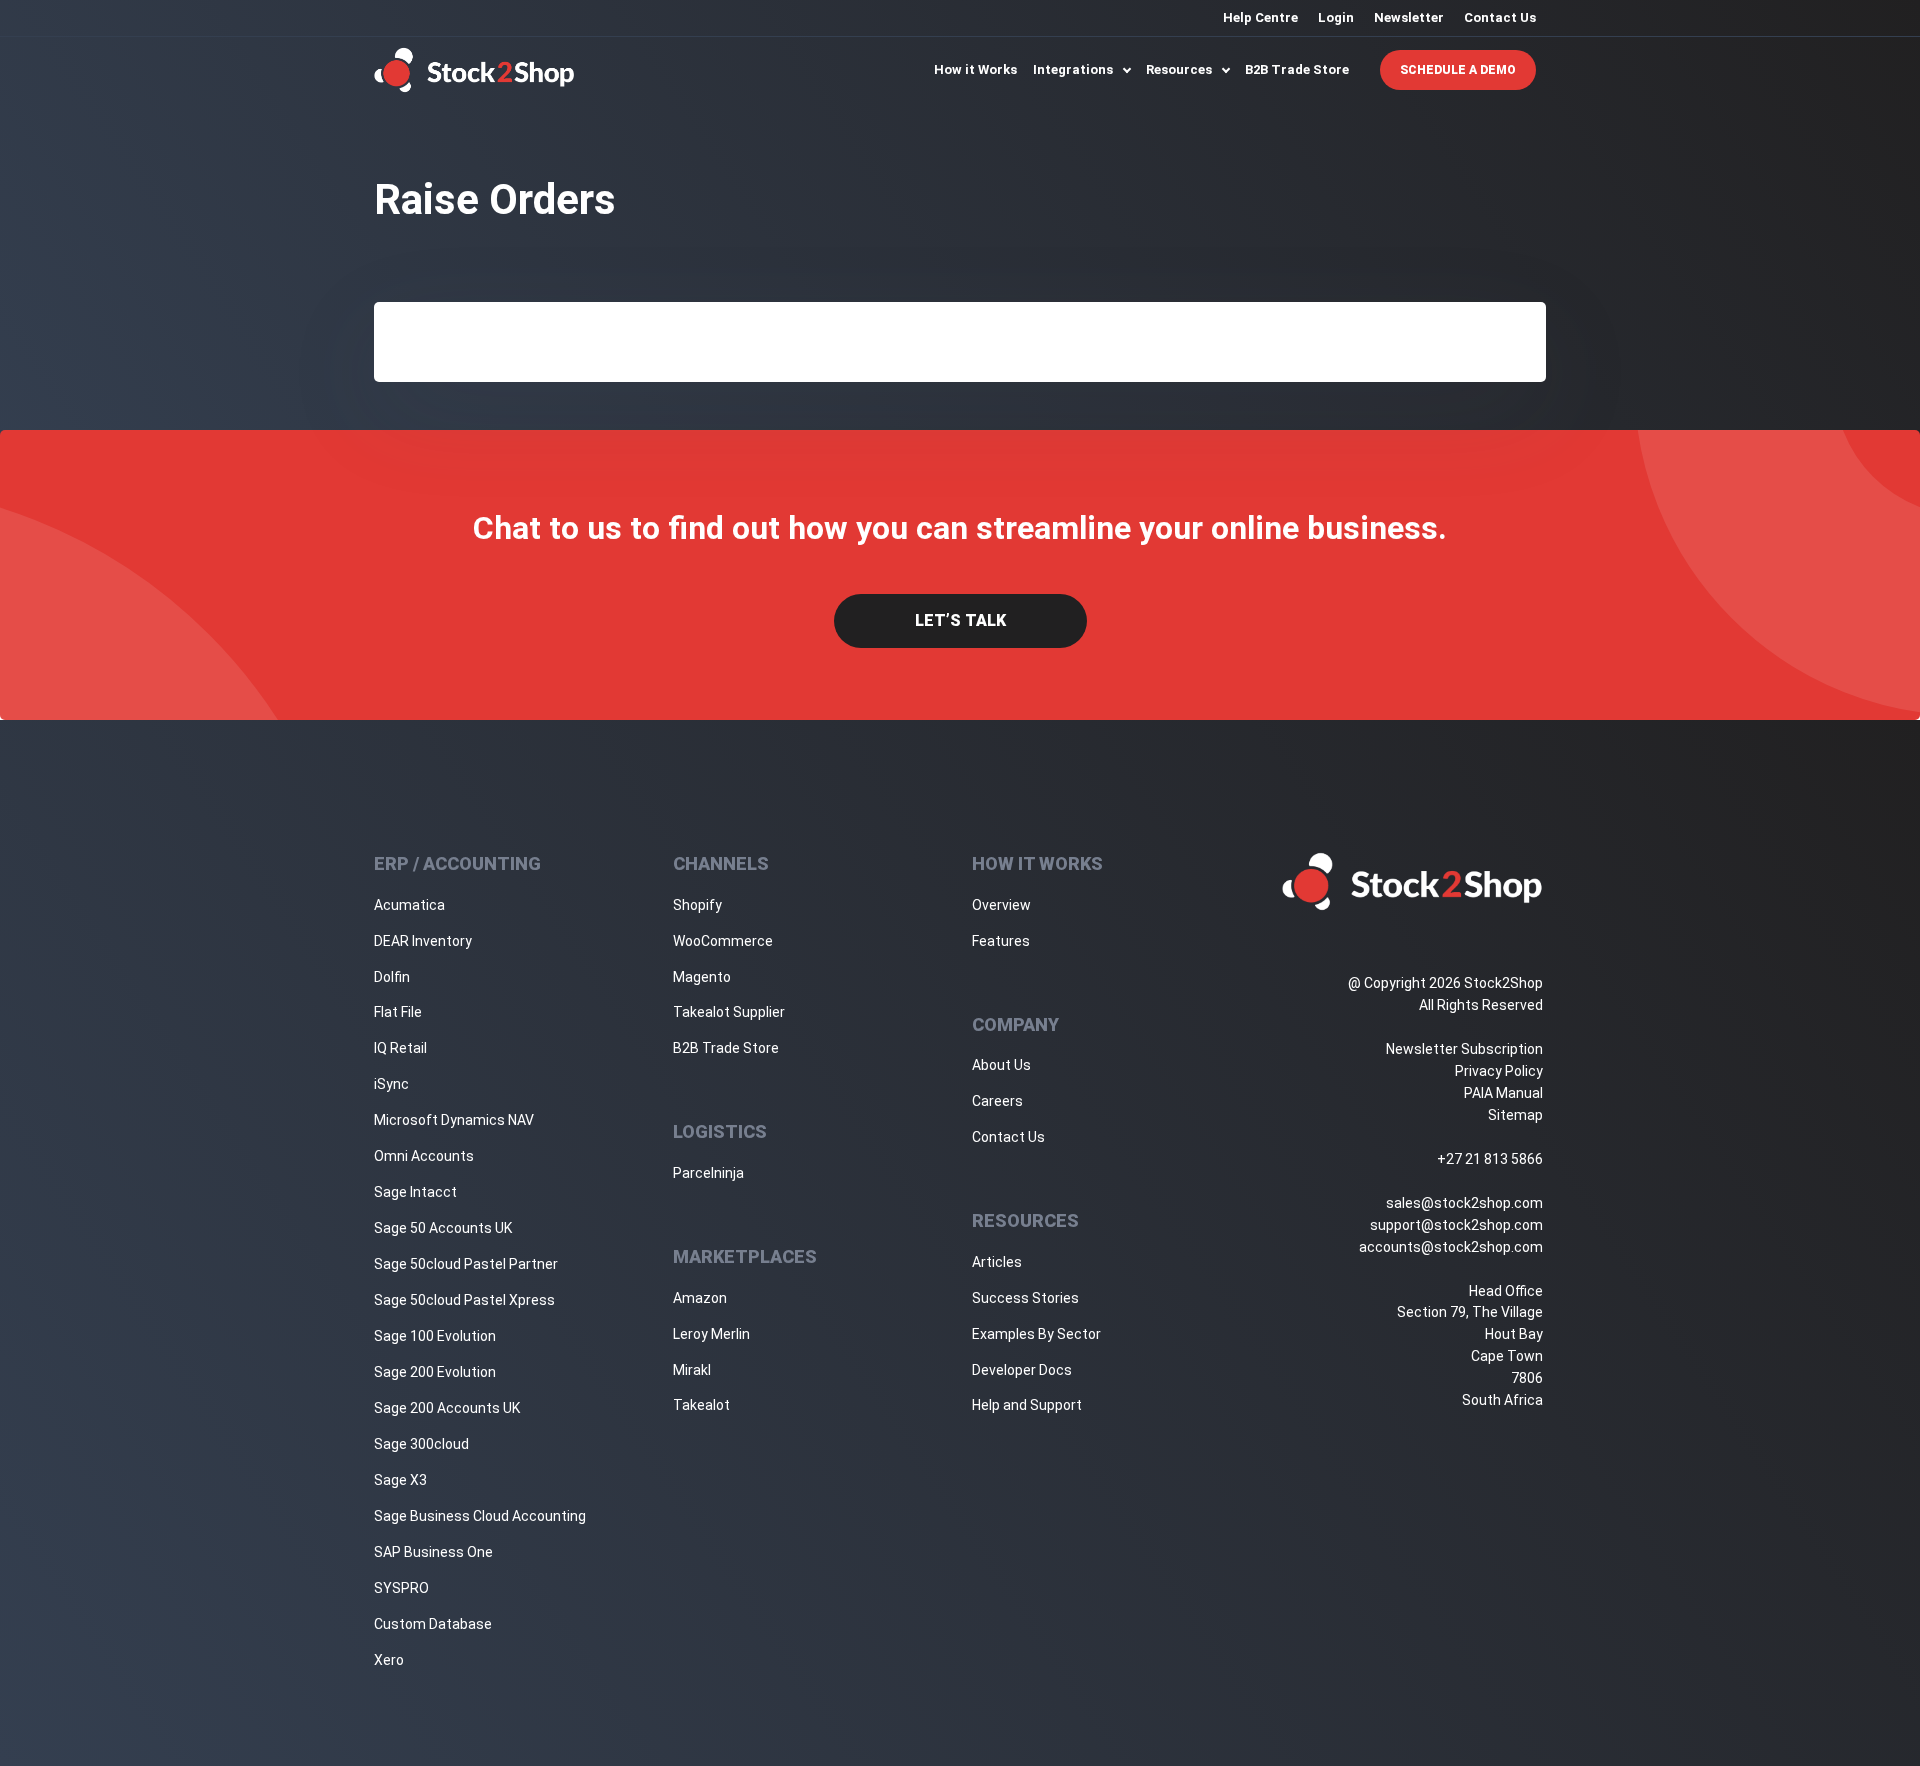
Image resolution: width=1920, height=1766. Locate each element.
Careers (997, 1101)
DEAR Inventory (423, 941)
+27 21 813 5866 (1490, 1159)
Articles (997, 1262)
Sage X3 (400, 1480)
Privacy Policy (1499, 1071)
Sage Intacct (415, 1192)
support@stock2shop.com (1456, 1225)
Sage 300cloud (421, 1444)
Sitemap (1515, 1115)
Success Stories (1025, 1298)
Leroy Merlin (711, 1334)
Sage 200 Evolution (435, 1372)
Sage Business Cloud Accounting (480, 1516)
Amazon (700, 1298)
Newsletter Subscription (1464, 1049)
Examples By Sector (1036, 1334)
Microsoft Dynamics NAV (454, 1120)
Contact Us (1500, 17)
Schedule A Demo (1458, 70)
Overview (1001, 905)
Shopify (697, 905)
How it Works (975, 69)
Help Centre (1260, 17)
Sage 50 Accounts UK (443, 1228)
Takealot (701, 1405)
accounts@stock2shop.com (1451, 1247)
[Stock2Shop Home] (474, 70)
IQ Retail (400, 1048)
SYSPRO (401, 1588)
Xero (389, 1660)
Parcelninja (708, 1173)
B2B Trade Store (1297, 69)
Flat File (398, 1012)
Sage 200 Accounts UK (447, 1408)
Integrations (1074, 69)
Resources (1180, 69)
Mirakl (692, 1370)
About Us (1001, 1065)
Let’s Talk (960, 620)
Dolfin (392, 977)
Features (1001, 941)
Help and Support (1027, 1405)
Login (1336, 17)
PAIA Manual (1503, 1093)
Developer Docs (1022, 1370)
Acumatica (409, 905)
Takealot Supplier (729, 1012)
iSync (391, 1084)
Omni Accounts (424, 1156)
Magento (702, 977)
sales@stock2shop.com (1464, 1203)
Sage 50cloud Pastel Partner (466, 1264)
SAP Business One (433, 1552)
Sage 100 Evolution (435, 1336)
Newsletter (1409, 17)
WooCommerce (723, 941)
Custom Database (433, 1624)
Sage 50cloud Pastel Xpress (464, 1300)
